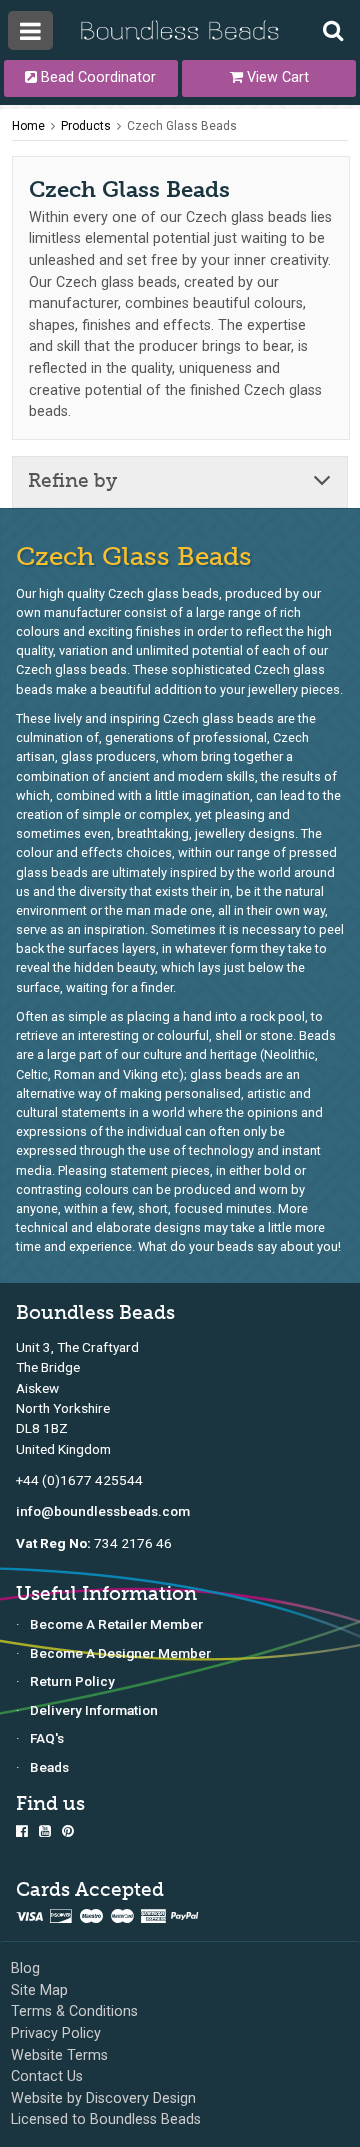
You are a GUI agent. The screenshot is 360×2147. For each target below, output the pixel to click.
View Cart (276, 77)
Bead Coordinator (96, 77)
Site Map (39, 1990)
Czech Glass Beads (182, 126)
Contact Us (47, 2076)
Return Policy (72, 1681)
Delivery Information (94, 1710)
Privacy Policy (56, 2033)
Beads (49, 1767)
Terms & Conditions (74, 2011)
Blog (25, 1968)
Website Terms (59, 2055)
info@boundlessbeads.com (103, 1511)
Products (86, 126)
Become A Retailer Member (116, 1624)
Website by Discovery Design (103, 2098)
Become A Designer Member (120, 1653)
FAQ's (47, 1738)
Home (28, 126)
